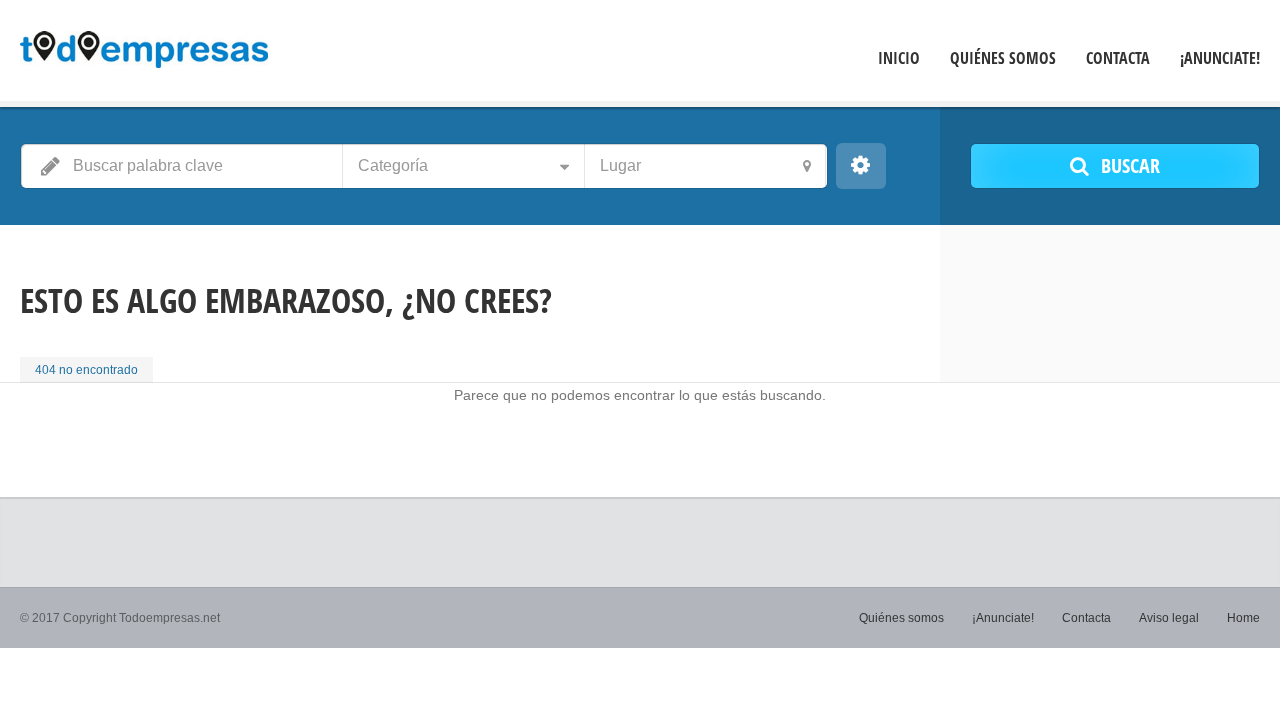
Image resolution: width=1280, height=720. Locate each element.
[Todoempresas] (144, 53)
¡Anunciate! (1220, 58)
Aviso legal (1169, 618)
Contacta (1118, 58)
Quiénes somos (1003, 58)
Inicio (899, 58)
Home (1243, 618)
